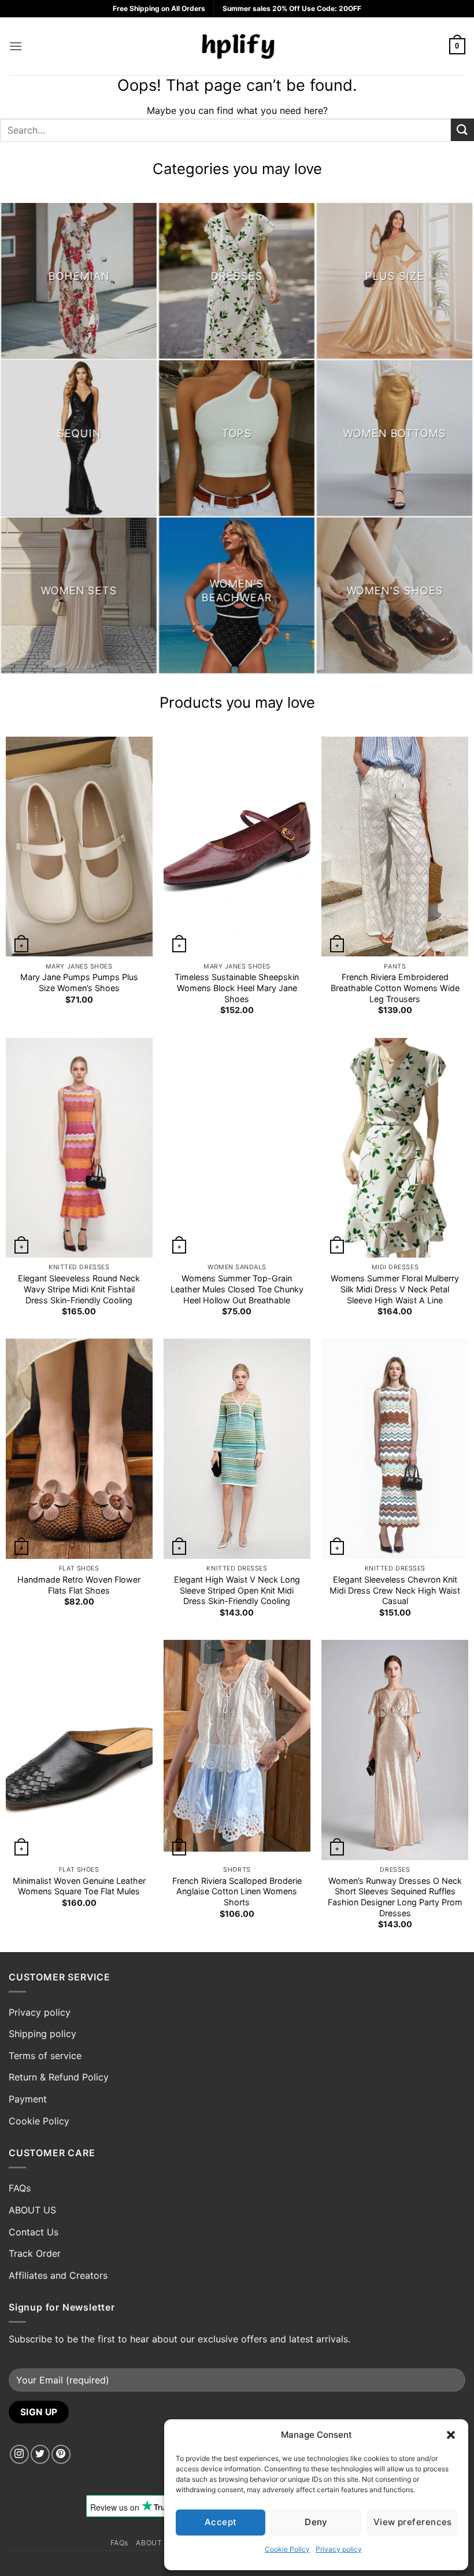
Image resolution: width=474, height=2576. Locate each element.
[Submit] (462, 130)
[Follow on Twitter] (40, 2454)
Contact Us (34, 2232)
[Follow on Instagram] (19, 2454)
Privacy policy (339, 2549)
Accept (221, 2522)
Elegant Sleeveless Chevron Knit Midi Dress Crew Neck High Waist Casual (395, 1590)
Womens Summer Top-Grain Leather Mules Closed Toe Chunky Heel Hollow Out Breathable (237, 1289)
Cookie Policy (287, 2549)
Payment (28, 2099)
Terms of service (45, 2056)
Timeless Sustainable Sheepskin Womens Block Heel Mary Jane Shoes (237, 988)
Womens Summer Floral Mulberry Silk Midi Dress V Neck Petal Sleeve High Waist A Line (395, 1289)
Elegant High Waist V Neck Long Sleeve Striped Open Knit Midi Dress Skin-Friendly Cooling (237, 1590)
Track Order (35, 2253)
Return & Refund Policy (59, 2077)
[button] (451, 2435)
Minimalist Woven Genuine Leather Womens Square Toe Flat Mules (79, 1886)
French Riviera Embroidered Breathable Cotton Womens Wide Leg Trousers (395, 988)
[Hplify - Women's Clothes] (237, 46)
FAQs (20, 2188)
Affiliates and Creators (58, 2275)
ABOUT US (32, 2210)
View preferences (413, 2522)
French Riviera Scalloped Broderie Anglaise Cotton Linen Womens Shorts (237, 1891)
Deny (316, 2522)
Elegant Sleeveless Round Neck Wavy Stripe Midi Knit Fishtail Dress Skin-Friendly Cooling (79, 1289)
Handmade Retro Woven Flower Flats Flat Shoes (79, 1585)
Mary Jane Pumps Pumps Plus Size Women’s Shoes (79, 982)
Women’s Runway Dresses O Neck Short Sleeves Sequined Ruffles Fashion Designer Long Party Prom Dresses (395, 1897)
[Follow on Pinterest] (61, 2454)
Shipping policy (42, 2034)
